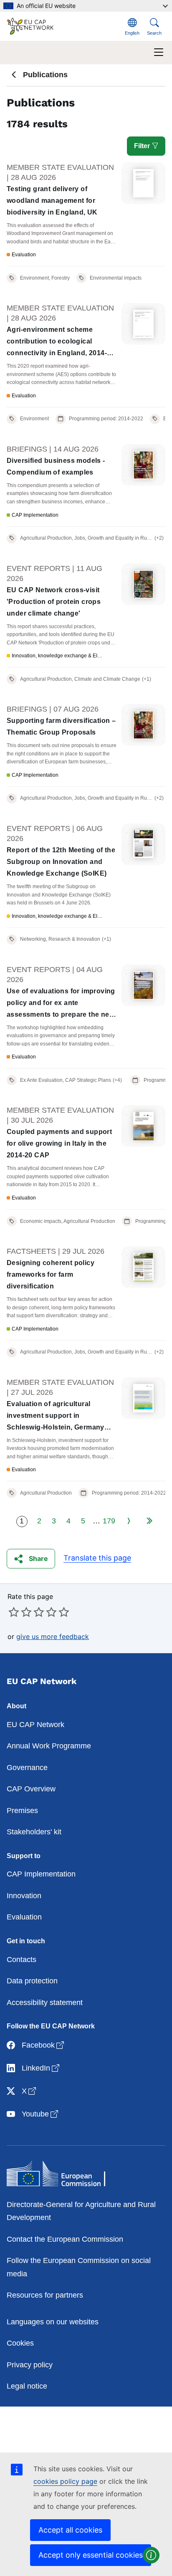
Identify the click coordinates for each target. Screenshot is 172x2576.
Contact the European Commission (65, 2239)
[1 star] (14, 1612)
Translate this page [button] (97, 1558)
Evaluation (24, 1917)
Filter (143, 146)
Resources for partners (45, 2295)
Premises (22, 1811)
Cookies (20, 2343)
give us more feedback (53, 1637)
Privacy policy (30, 2365)
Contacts (21, 1960)
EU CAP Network (35, 1725)
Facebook (44, 2045)
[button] (31, 1559)
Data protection (32, 1981)
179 (109, 1521)
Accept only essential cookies (91, 2555)
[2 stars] (20, 1612)
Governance (27, 1768)
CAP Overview (31, 1789)
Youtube (41, 2114)
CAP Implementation (41, 1874)
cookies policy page (65, 2481)
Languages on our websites (53, 2322)
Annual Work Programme (49, 1746)
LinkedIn (41, 2068)
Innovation (24, 1896)
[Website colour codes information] (151, 2555)
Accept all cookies (70, 2530)
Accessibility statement (45, 2003)
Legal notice (27, 2386)
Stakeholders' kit (34, 1832)
